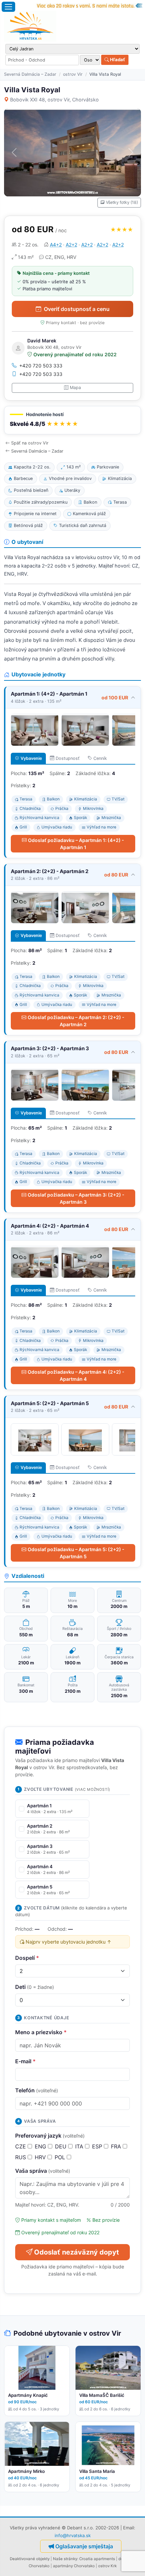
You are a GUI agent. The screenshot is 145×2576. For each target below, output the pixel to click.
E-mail (25, 2061)
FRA (117, 2146)
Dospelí (27, 1958)
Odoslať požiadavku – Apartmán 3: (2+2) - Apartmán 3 (76, 1198)
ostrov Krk (107, 2566)
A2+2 (71, 245)
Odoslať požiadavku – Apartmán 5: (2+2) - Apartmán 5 (76, 1553)
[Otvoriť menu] (8, 7)
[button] (72, 420)
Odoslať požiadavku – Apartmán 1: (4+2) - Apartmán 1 (76, 844)
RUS (21, 2157)
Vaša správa (43, 2171)
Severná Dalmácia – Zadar (30, 74)
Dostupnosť (68, 758)
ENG (41, 2146)
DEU (62, 2146)
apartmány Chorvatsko (74, 2566)
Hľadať (117, 59)
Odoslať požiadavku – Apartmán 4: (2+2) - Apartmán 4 (76, 1375)
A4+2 (56, 245)
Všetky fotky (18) (122, 202)
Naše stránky (65, 2559)
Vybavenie (31, 758)
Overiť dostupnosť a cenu (77, 309)
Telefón (37, 2090)
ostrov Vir (73, 74)
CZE (21, 2146)
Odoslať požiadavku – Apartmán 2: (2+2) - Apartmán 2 (76, 1021)
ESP (98, 2146)
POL (61, 2157)
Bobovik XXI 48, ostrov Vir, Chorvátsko (54, 100)
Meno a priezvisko (41, 2032)
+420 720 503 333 (41, 366)
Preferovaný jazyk (50, 2136)
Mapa (75, 388)
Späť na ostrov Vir (30, 443)
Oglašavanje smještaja (84, 2546)
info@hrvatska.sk (73, 2535)
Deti (35, 1987)
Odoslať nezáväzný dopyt (77, 2252)
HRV (41, 2157)
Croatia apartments (97, 2559)
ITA (80, 2146)
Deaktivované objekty (30, 2559)
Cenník (100, 758)
